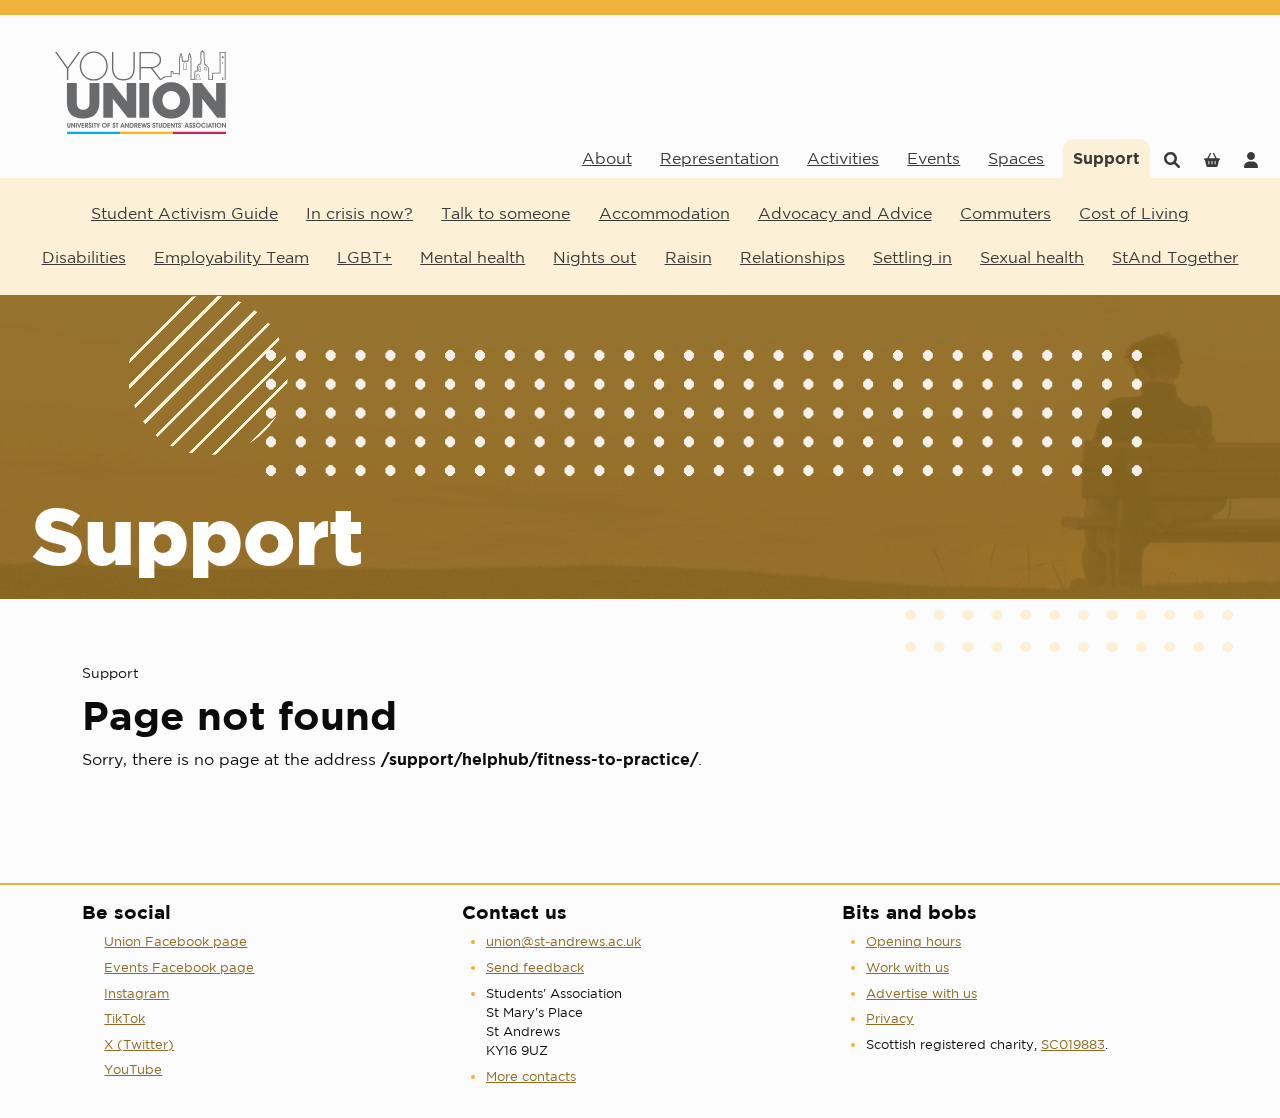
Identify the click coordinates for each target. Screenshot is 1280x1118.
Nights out (594, 257)
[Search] (1172, 158)
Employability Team (231, 257)
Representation (719, 158)
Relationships (792, 257)
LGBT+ (364, 257)
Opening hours (913, 941)
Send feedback (535, 967)
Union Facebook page (175, 941)
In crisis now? (359, 213)
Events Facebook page (179, 967)
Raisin (688, 257)
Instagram (136, 993)
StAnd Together (1175, 257)
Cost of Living (1134, 213)
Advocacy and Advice (845, 213)
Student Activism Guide (184, 213)
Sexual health (1032, 257)
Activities (843, 158)
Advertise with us (921, 993)
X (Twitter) (139, 1044)
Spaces (1016, 158)
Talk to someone (505, 213)
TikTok (124, 1018)
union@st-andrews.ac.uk (563, 941)
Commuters (1005, 213)
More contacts (531, 1076)
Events (933, 158)
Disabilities (84, 257)
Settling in (912, 257)
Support (1106, 158)
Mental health (472, 257)
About (607, 158)
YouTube (133, 1069)
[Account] (1251, 158)
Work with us (907, 967)
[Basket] (1212, 158)
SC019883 (1073, 1044)
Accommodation (664, 213)
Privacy (890, 1018)
